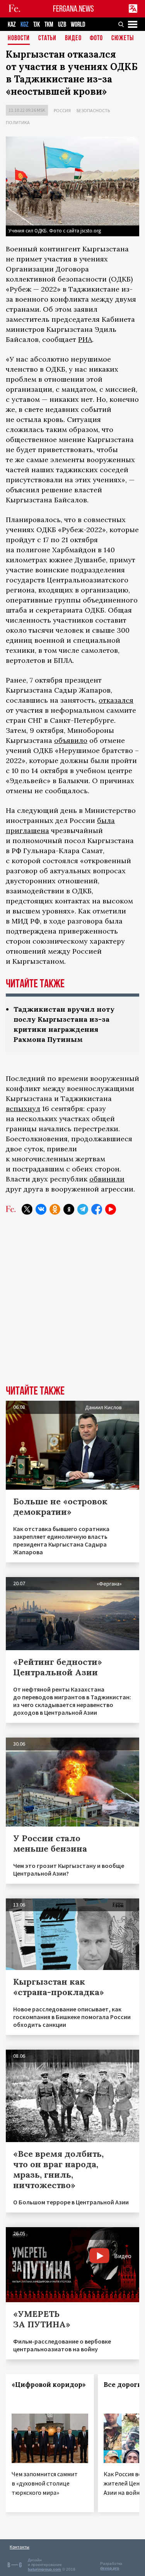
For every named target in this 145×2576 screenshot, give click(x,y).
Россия (62, 110)
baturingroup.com (44, 2569)
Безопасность (93, 110)
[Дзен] (69, 1209)
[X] (27, 1209)
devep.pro (110, 2568)
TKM (49, 25)
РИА (85, 339)
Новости (19, 38)
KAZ (12, 25)
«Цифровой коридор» (49, 2385)
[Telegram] (83, 1209)
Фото (96, 38)
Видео (73, 38)
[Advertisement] (72, 1306)
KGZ (25, 25)
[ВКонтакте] (41, 1209)
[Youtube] (111, 1209)
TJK (37, 25)
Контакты (20, 2547)
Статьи (47, 38)
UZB (62, 25)
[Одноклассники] (55, 1209)
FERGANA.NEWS (73, 9)
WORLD (78, 25)
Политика (18, 122)
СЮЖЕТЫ (123, 38)
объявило (71, 740)
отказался (116, 700)
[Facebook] (97, 1209)
